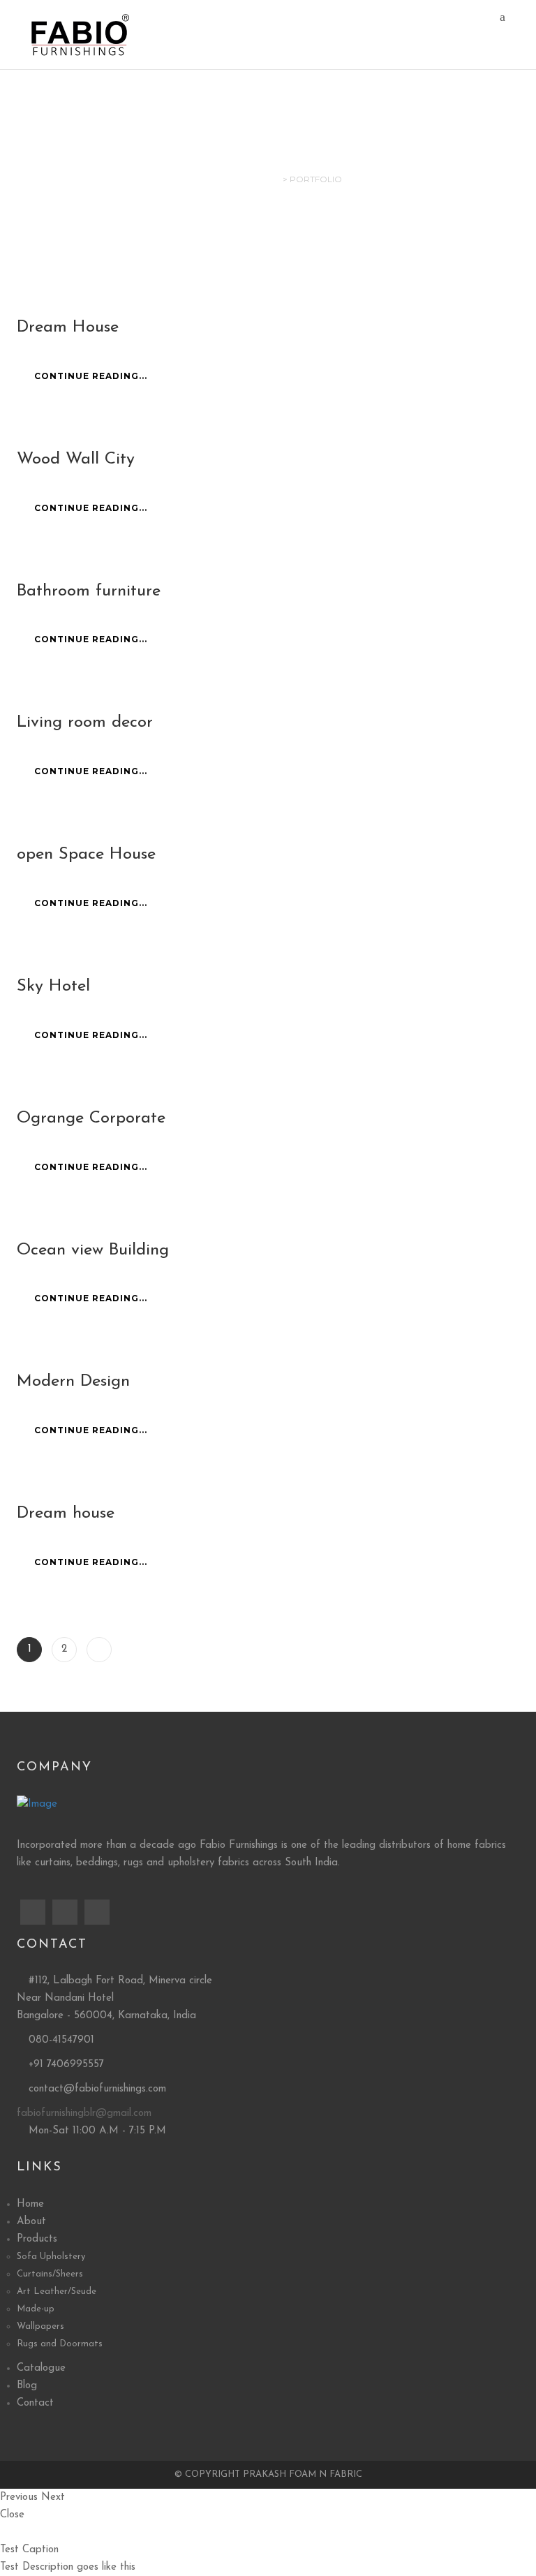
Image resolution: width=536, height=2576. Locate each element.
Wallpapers (40, 2326)
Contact (35, 2403)
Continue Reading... (91, 376)
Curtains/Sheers (50, 2274)
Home (30, 2204)
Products (37, 2239)
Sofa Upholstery (51, 2257)
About (31, 2222)
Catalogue (41, 2368)
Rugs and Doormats (60, 2344)
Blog (27, 2386)
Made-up (36, 2309)
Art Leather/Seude (57, 2292)
